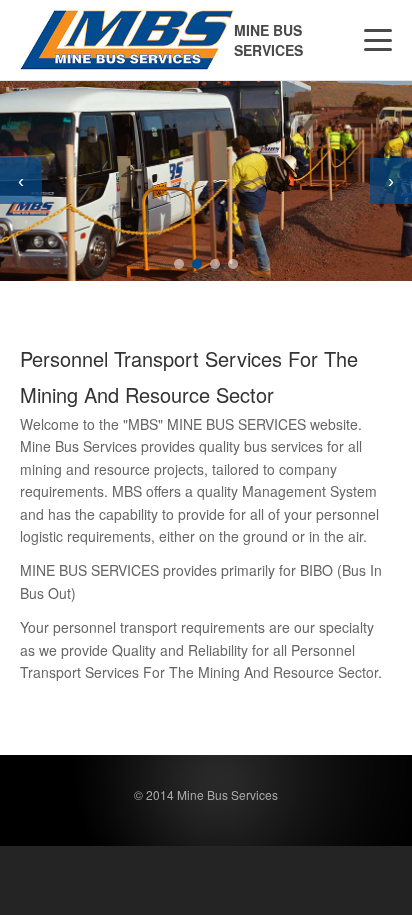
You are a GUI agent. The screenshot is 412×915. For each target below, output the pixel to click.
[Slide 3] (215, 264)
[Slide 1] (179, 264)
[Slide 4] (233, 264)
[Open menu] (378, 40)
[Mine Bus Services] (127, 40)
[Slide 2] (197, 264)
